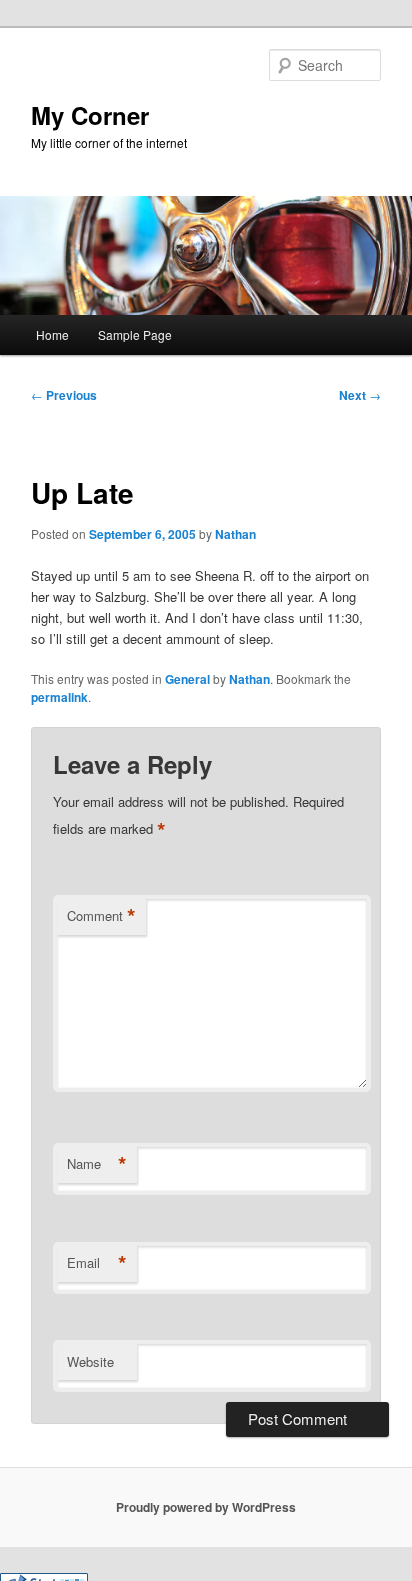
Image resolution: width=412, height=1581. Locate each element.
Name (97, 1164)
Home (52, 334)
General (187, 679)
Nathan (235, 534)
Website (90, 1361)
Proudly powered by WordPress (206, 1507)
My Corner (90, 115)
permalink (59, 697)
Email (97, 1263)
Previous (64, 395)
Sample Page (135, 334)
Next (360, 395)
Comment (101, 916)
